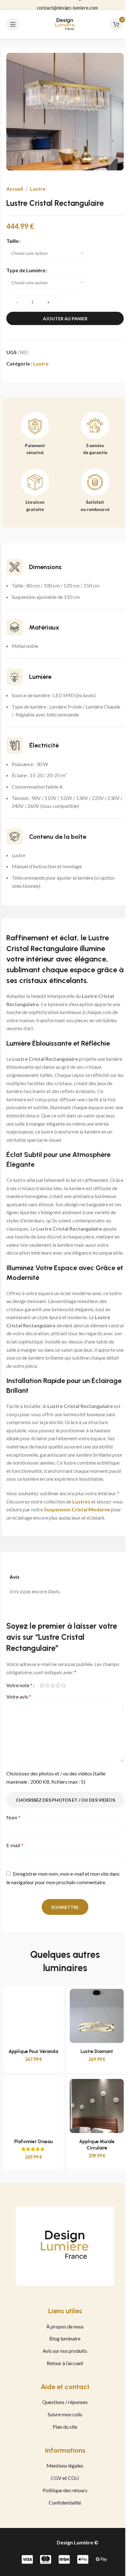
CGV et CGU (65, 2478)
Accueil (15, 189)
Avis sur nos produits (65, 2351)
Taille (12, 241)
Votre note (19, 1685)
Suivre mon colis (65, 2414)
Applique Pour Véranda (33, 2051)
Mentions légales (65, 2465)
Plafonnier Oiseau (33, 2142)
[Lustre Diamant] (97, 2016)
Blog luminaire (65, 2338)
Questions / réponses (65, 2402)
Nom (13, 1817)
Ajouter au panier (65, 319)
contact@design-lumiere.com (67, 5)
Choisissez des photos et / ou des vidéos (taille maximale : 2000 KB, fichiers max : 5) (56, 1777)
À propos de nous (65, 2326)
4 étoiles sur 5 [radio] (58, 1685)
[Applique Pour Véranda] (33, 2016)
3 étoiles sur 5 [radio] (53, 1685)
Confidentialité (65, 2502)
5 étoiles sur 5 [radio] (63, 1685)
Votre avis (19, 1697)
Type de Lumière (26, 270)
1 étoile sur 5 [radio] (42, 1685)
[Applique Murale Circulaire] (97, 2106)
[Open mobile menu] (13, 24)
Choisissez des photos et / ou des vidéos (65, 1800)
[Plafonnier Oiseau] (33, 2106)
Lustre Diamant (97, 2051)
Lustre (38, 189)
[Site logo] (65, 24)
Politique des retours (65, 2490)
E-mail (15, 1845)
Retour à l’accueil (65, 2363)
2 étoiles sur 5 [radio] (47, 1685)
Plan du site (65, 2427)
